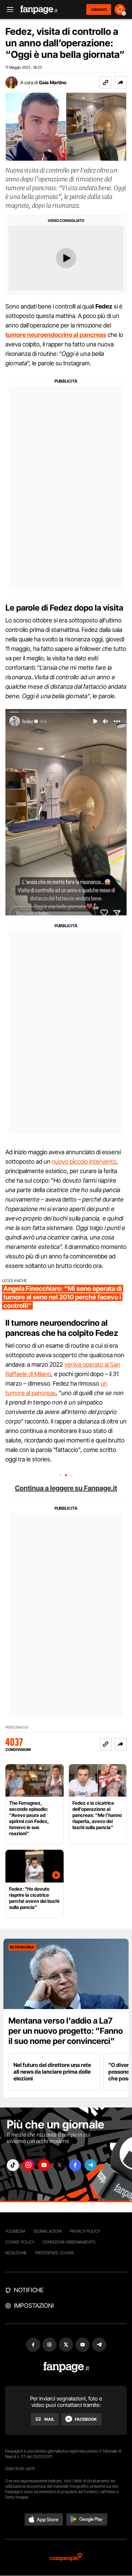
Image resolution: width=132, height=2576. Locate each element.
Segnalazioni (48, 2231)
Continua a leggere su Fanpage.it (66, 1488)
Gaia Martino (53, 82)
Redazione (16, 2253)
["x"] (60, 2165)
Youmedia (15, 2231)
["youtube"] (44, 2165)
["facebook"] (75, 2165)
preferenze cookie (54, 2253)
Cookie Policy (20, 2242)
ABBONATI (99, 9)
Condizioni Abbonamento (69, 2242)
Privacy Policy (85, 2231)
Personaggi (17, 1727)
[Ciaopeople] (66, 2558)
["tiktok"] (13, 2165)
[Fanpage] (66, 2367)
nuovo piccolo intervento (84, 1161)
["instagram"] (28, 2165)
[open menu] (8, 10)
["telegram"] (91, 2165)
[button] (120, 83)
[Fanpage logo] (39, 10)
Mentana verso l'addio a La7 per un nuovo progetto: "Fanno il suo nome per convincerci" (66, 2031)
